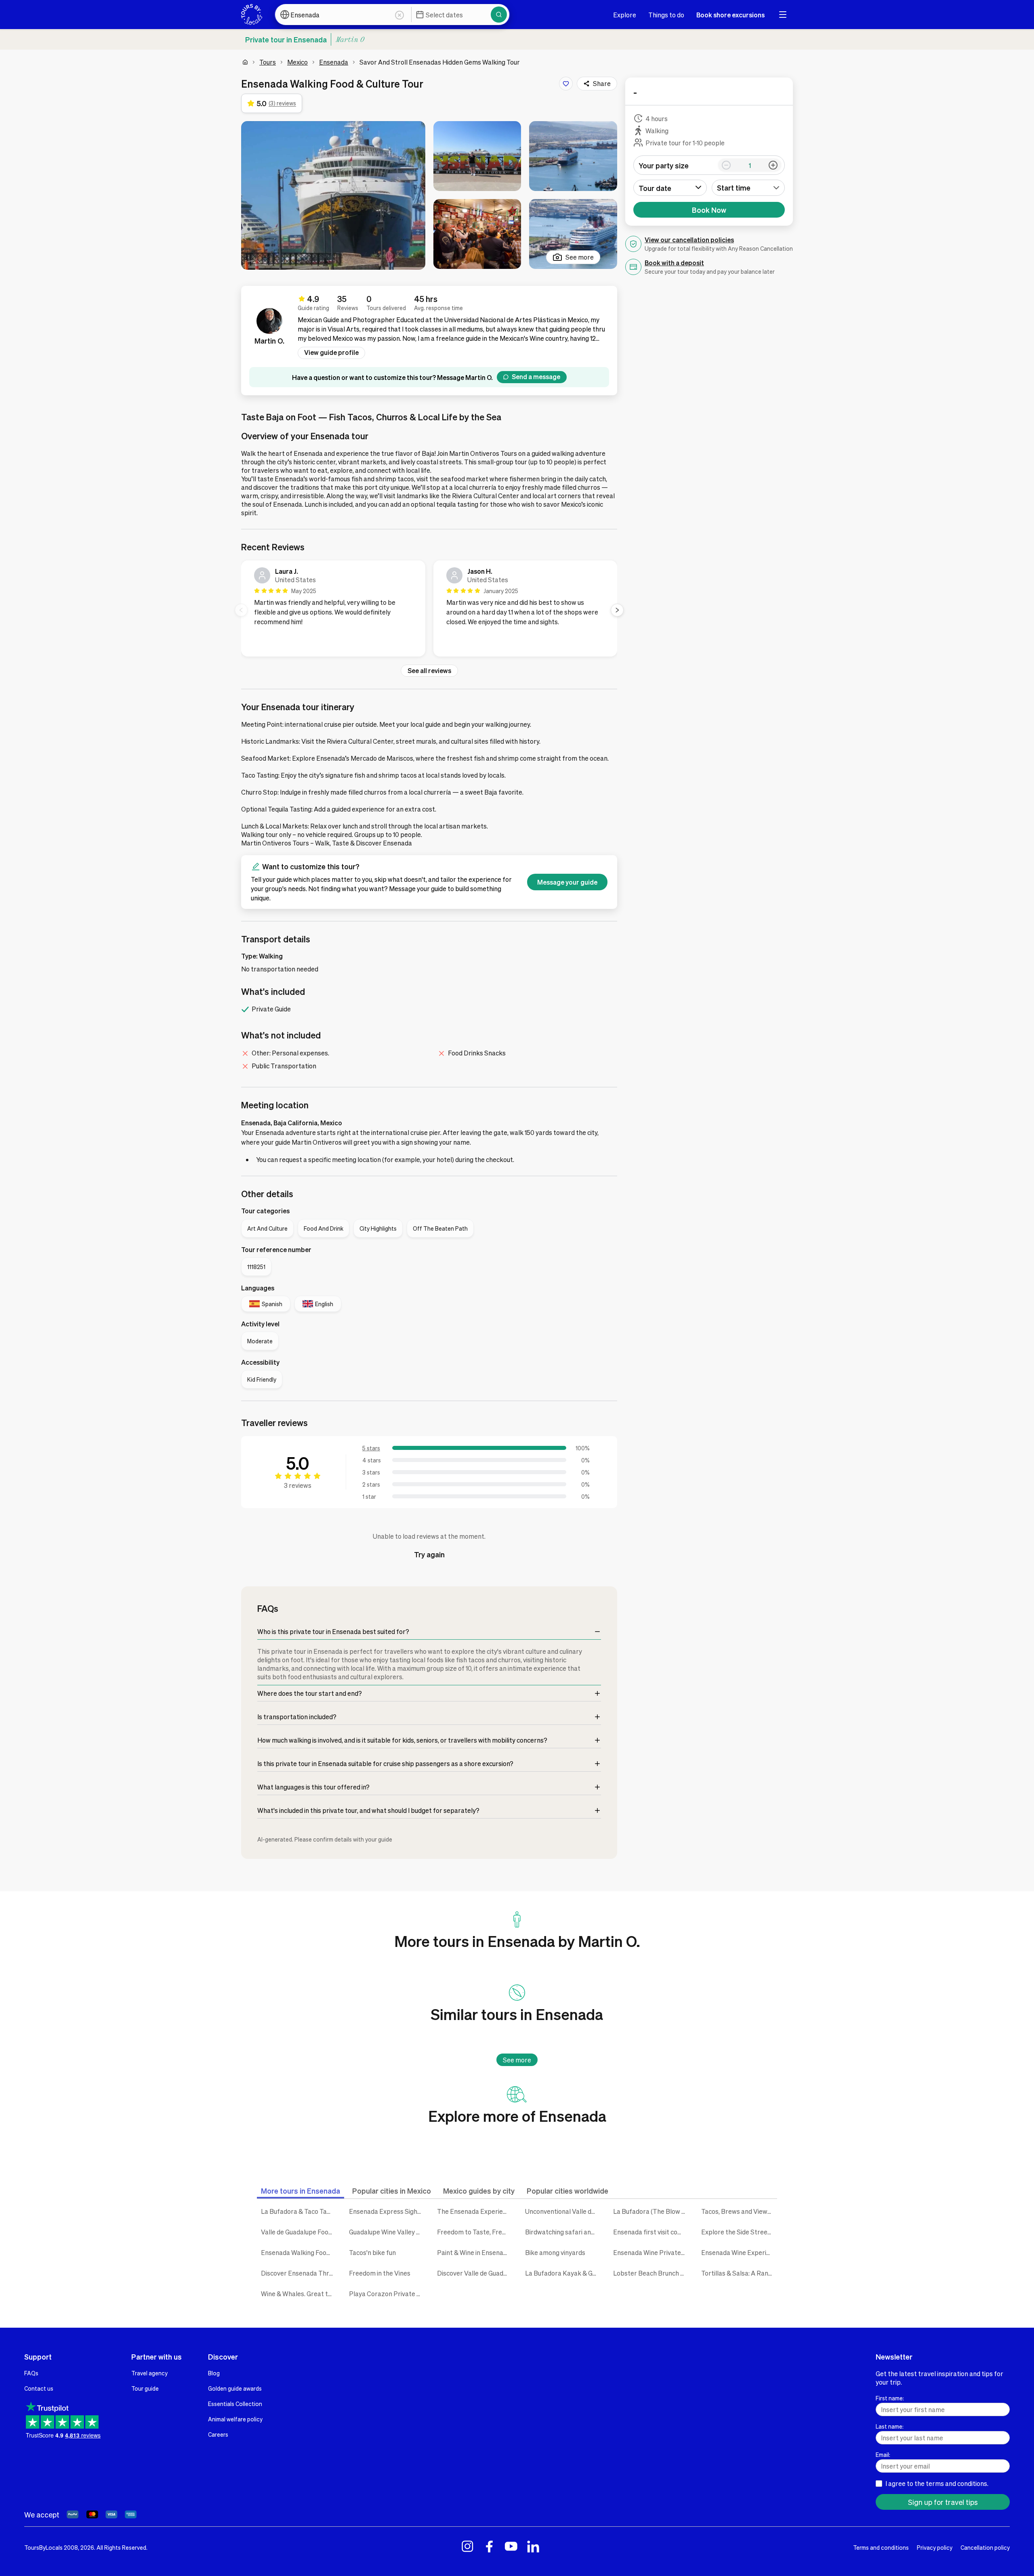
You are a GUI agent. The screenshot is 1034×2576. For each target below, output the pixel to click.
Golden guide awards (235, 2388)
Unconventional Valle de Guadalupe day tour (563, 2211)
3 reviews (298, 1485)
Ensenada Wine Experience (739, 2252)
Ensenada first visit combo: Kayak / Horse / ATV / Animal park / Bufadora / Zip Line (651, 2232)
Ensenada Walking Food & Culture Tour (299, 2252)
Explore (625, 15)
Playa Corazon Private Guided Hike (387, 2294)
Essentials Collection (235, 2404)
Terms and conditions (881, 2547)
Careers (218, 2434)
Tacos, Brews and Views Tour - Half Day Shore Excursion (739, 2211)
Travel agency (149, 2373)
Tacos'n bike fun (372, 2252)
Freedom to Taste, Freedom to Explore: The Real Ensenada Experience (475, 2232)
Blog (214, 2373)
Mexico (297, 62)
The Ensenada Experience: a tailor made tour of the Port (475, 2211)
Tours (268, 62)
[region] (429, 610)
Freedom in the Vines (380, 2273)
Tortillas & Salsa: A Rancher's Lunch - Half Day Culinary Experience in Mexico (739, 2273)
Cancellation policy (985, 2547)
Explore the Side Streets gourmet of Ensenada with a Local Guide (739, 2232)
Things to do (666, 15)
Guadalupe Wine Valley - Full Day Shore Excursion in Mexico (387, 2232)
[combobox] (748, 188)
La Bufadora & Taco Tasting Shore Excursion (299, 2211)
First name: (890, 2398)
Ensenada (334, 62)
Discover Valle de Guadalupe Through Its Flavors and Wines (475, 2273)
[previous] (241, 610)
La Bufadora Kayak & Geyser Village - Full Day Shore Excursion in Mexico (563, 2273)
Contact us (39, 2388)
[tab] (301, 2191)
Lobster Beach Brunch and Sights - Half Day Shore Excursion (651, 2273)
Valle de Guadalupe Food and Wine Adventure (299, 2232)
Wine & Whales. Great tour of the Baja (299, 2294)
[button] (333, 195)
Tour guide (145, 2388)
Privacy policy (935, 2547)
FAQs (31, 2373)
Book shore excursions (730, 15)
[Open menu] (783, 15)
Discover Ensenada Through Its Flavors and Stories (299, 2273)
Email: (883, 2454)
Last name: (890, 2426)
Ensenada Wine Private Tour (651, 2252)
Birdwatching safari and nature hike (563, 2232)
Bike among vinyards (555, 2252)
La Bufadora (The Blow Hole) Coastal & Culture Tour (651, 2211)
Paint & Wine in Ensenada (474, 2252)
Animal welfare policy (235, 2419)
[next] (617, 610)
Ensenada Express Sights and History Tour (387, 2211)
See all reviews (429, 670)
